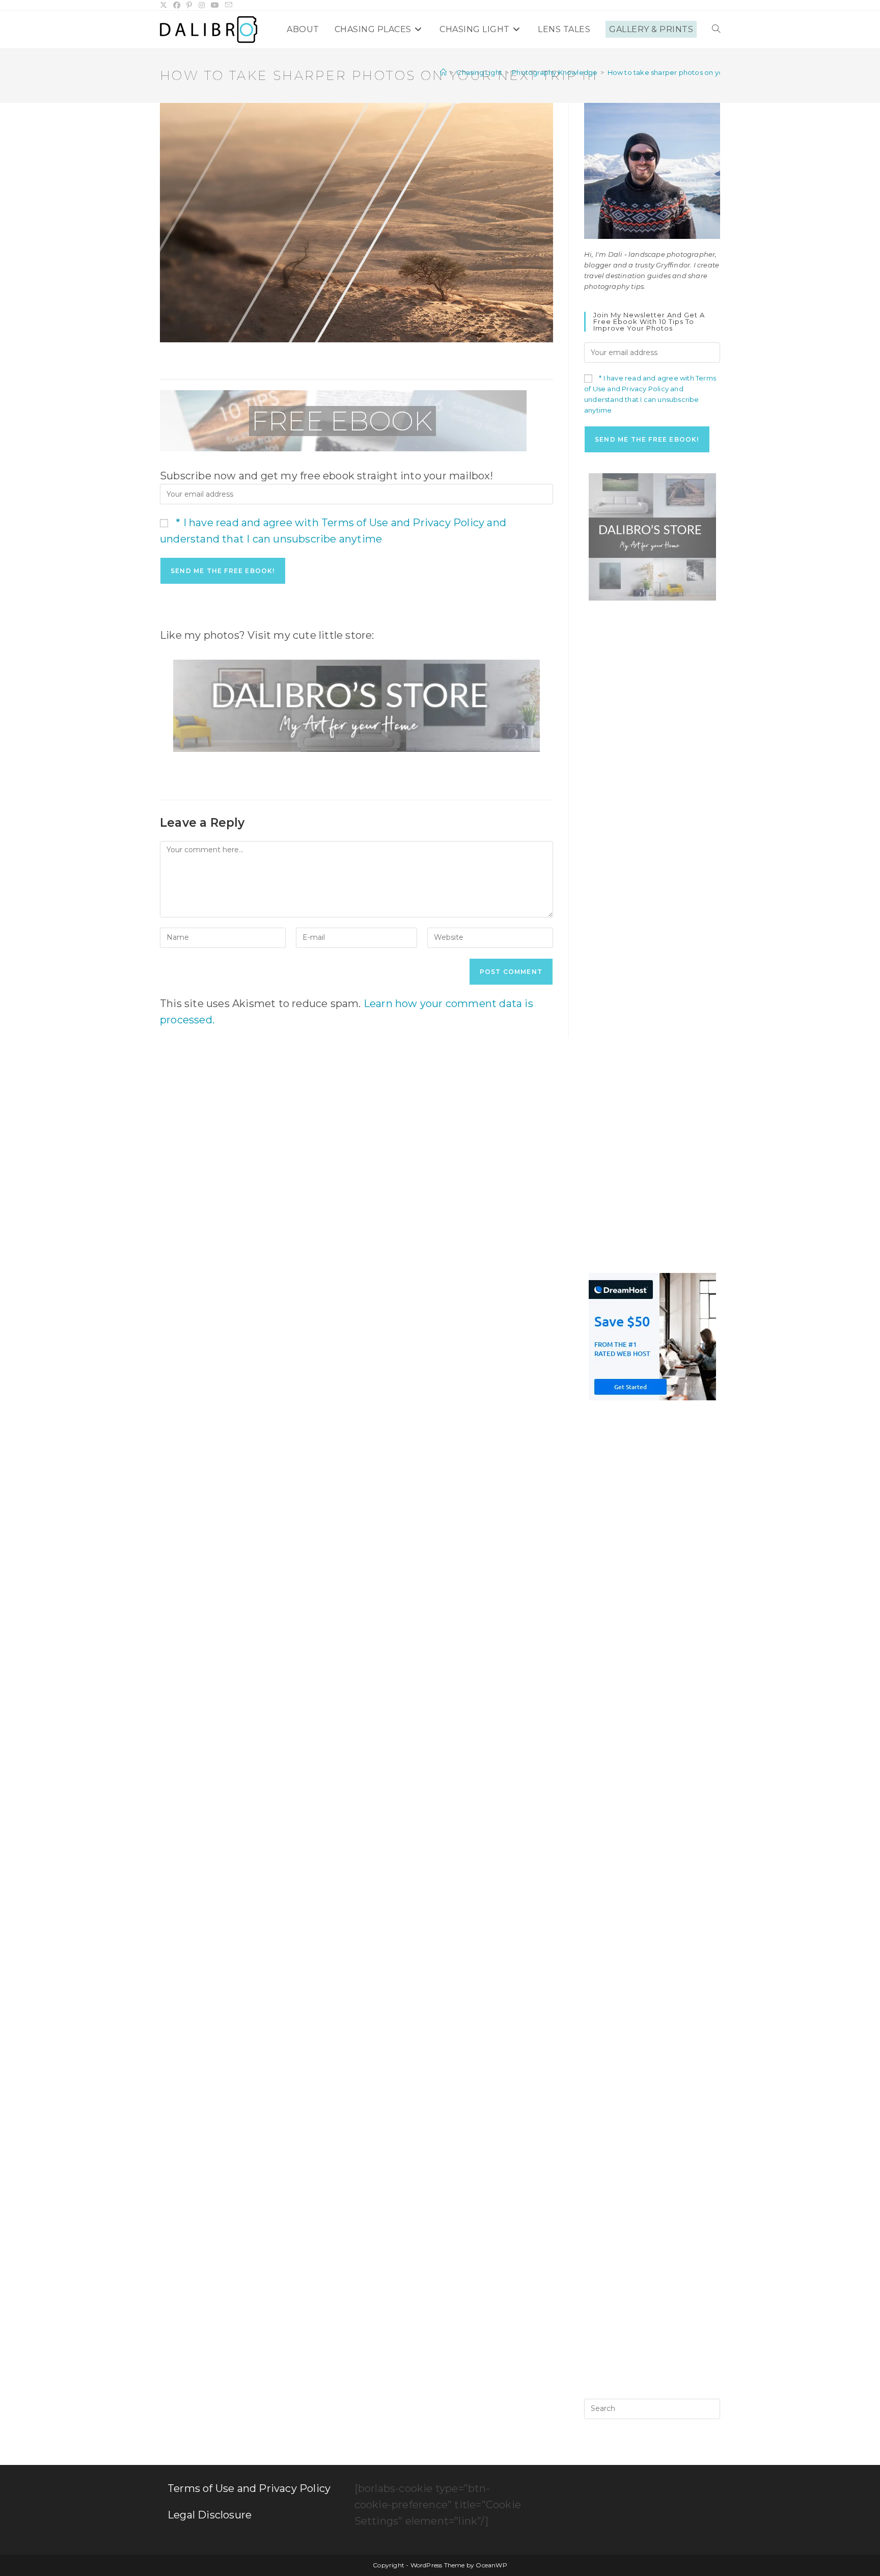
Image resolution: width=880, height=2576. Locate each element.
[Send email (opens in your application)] (229, 5)
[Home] (443, 72)
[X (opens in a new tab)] (165, 5)
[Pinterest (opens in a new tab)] (189, 5)
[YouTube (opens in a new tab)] (215, 5)
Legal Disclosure (210, 2515)
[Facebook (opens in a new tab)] (177, 5)
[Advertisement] (652, 774)
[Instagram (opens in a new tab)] (202, 5)
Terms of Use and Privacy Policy (249, 2488)
